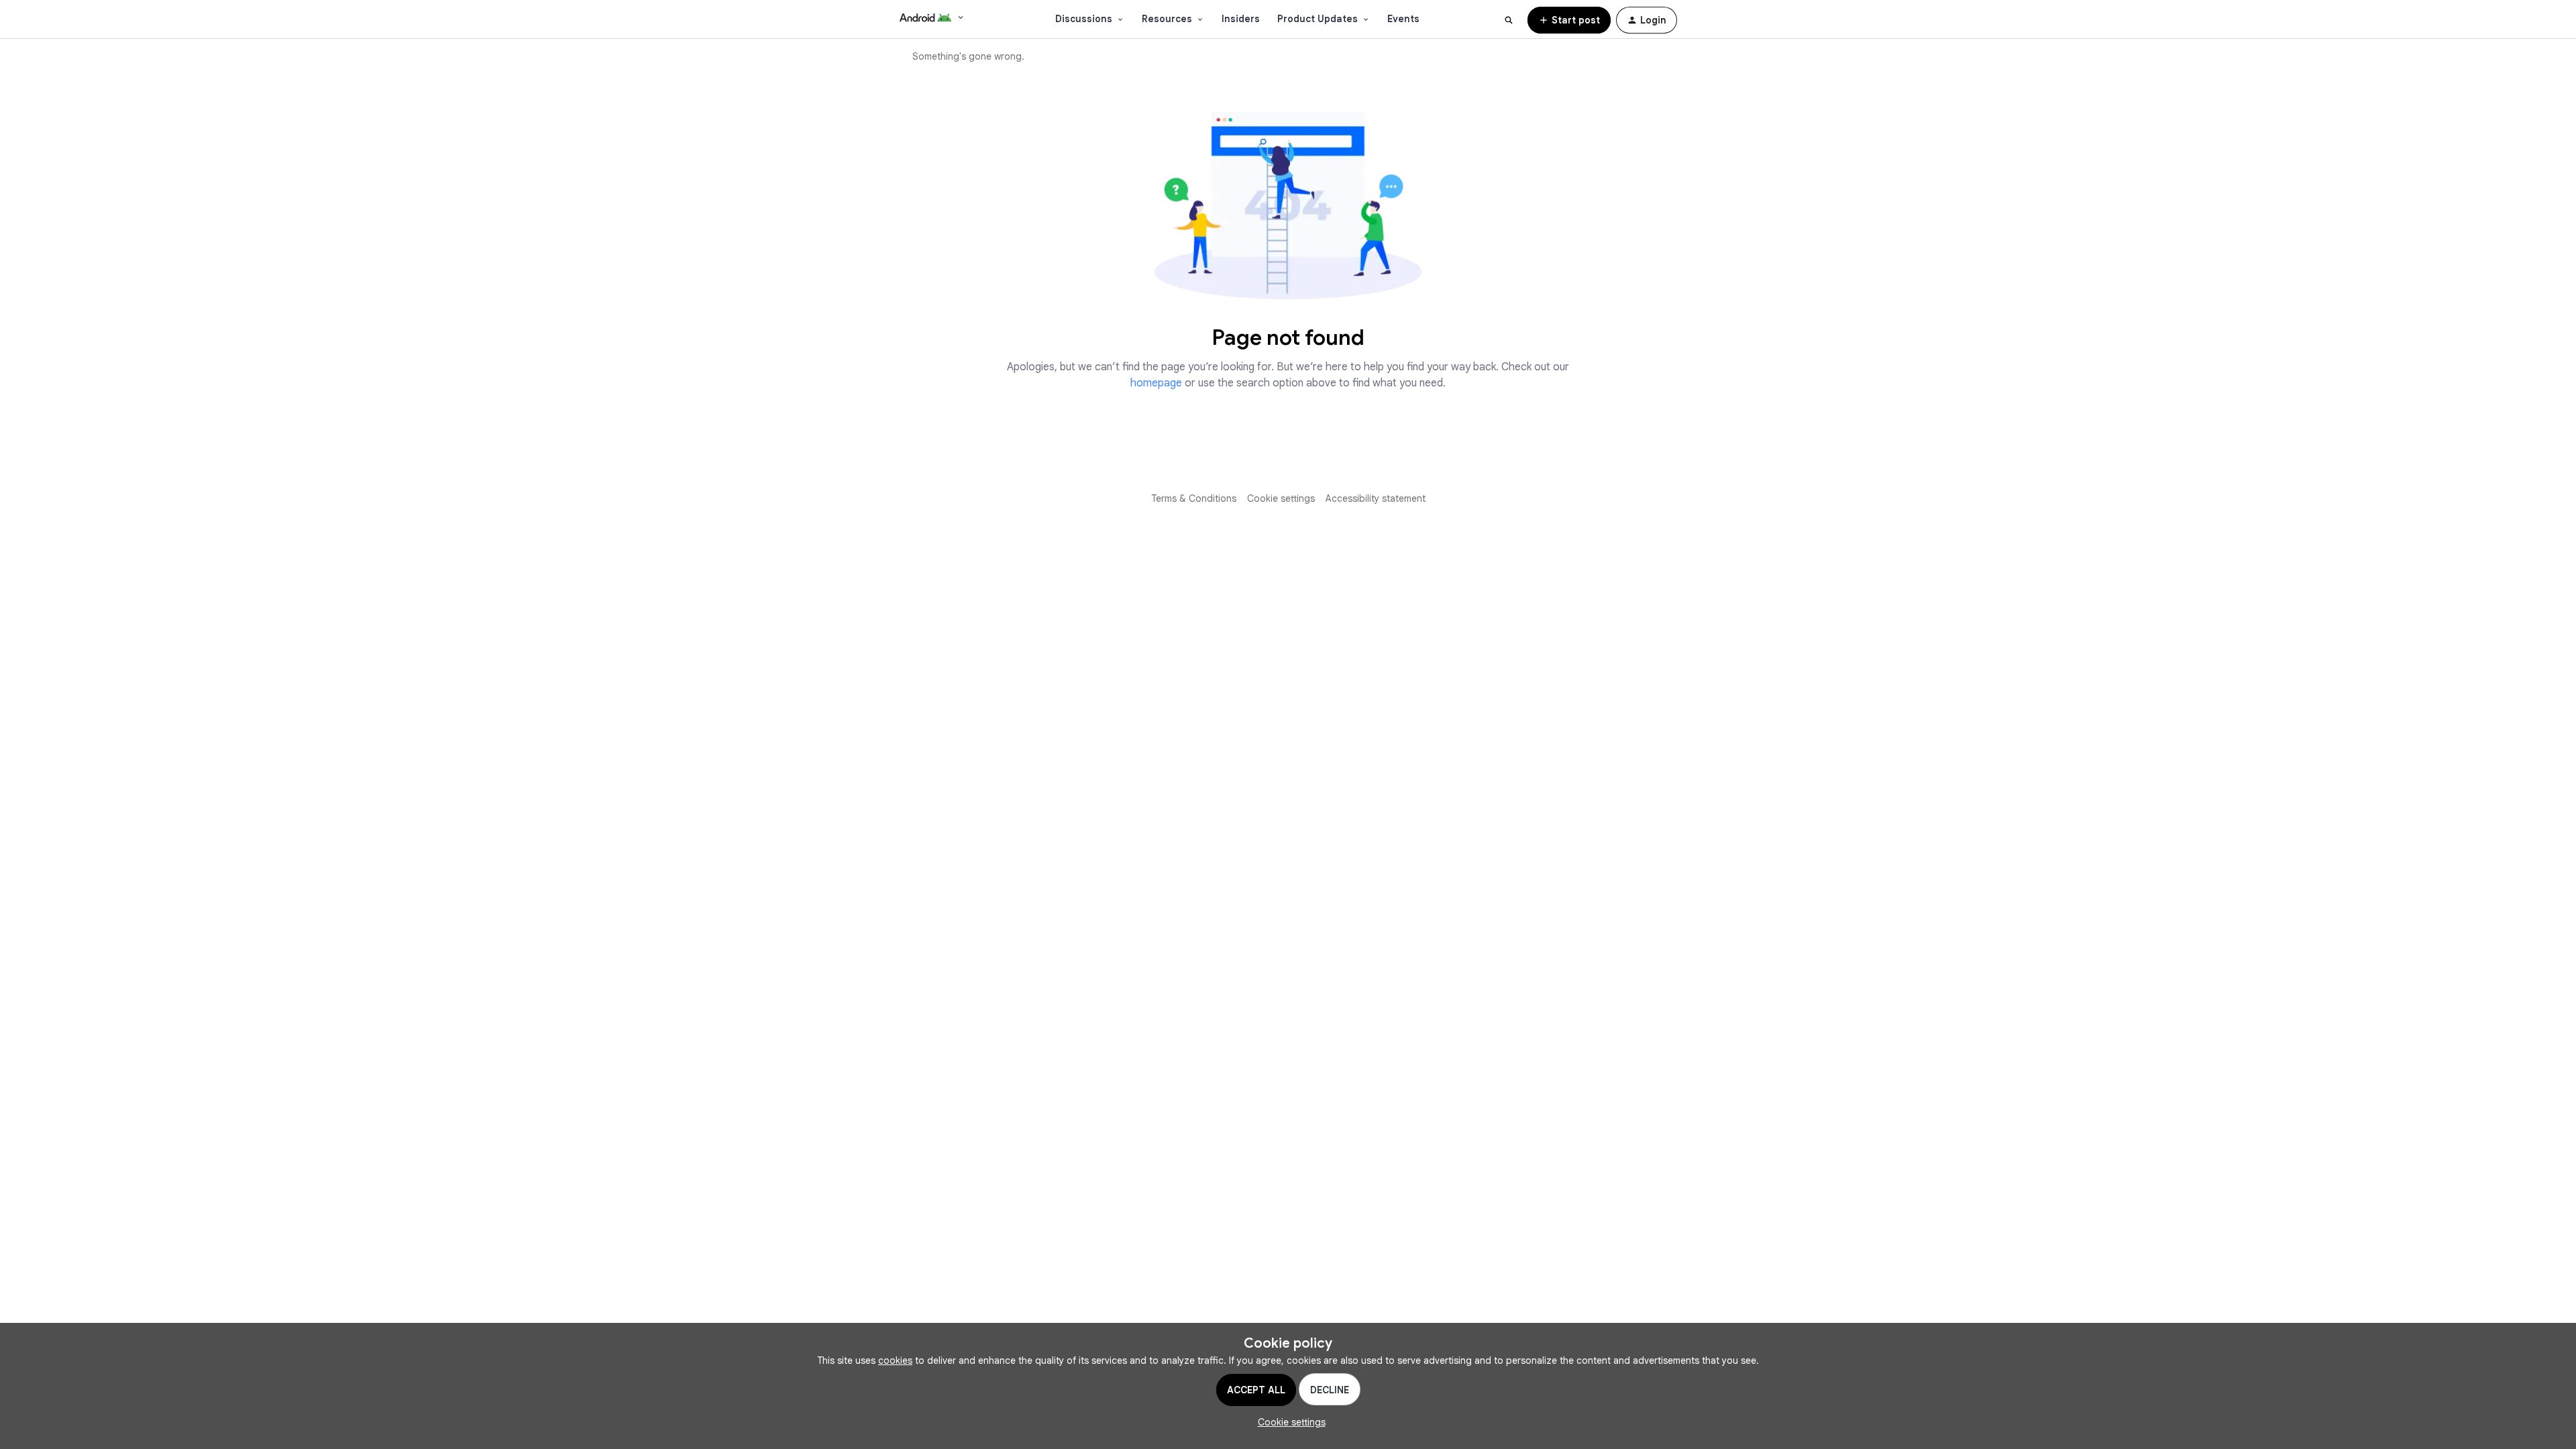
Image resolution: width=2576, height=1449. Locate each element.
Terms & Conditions (1194, 498)
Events (1403, 19)
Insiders (1241, 19)
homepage (1156, 383)
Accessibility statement (1376, 498)
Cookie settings (1281, 498)
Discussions (1084, 19)
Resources (1167, 19)
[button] (1569, 20)
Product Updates (1318, 19)
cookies (895, 1360)
